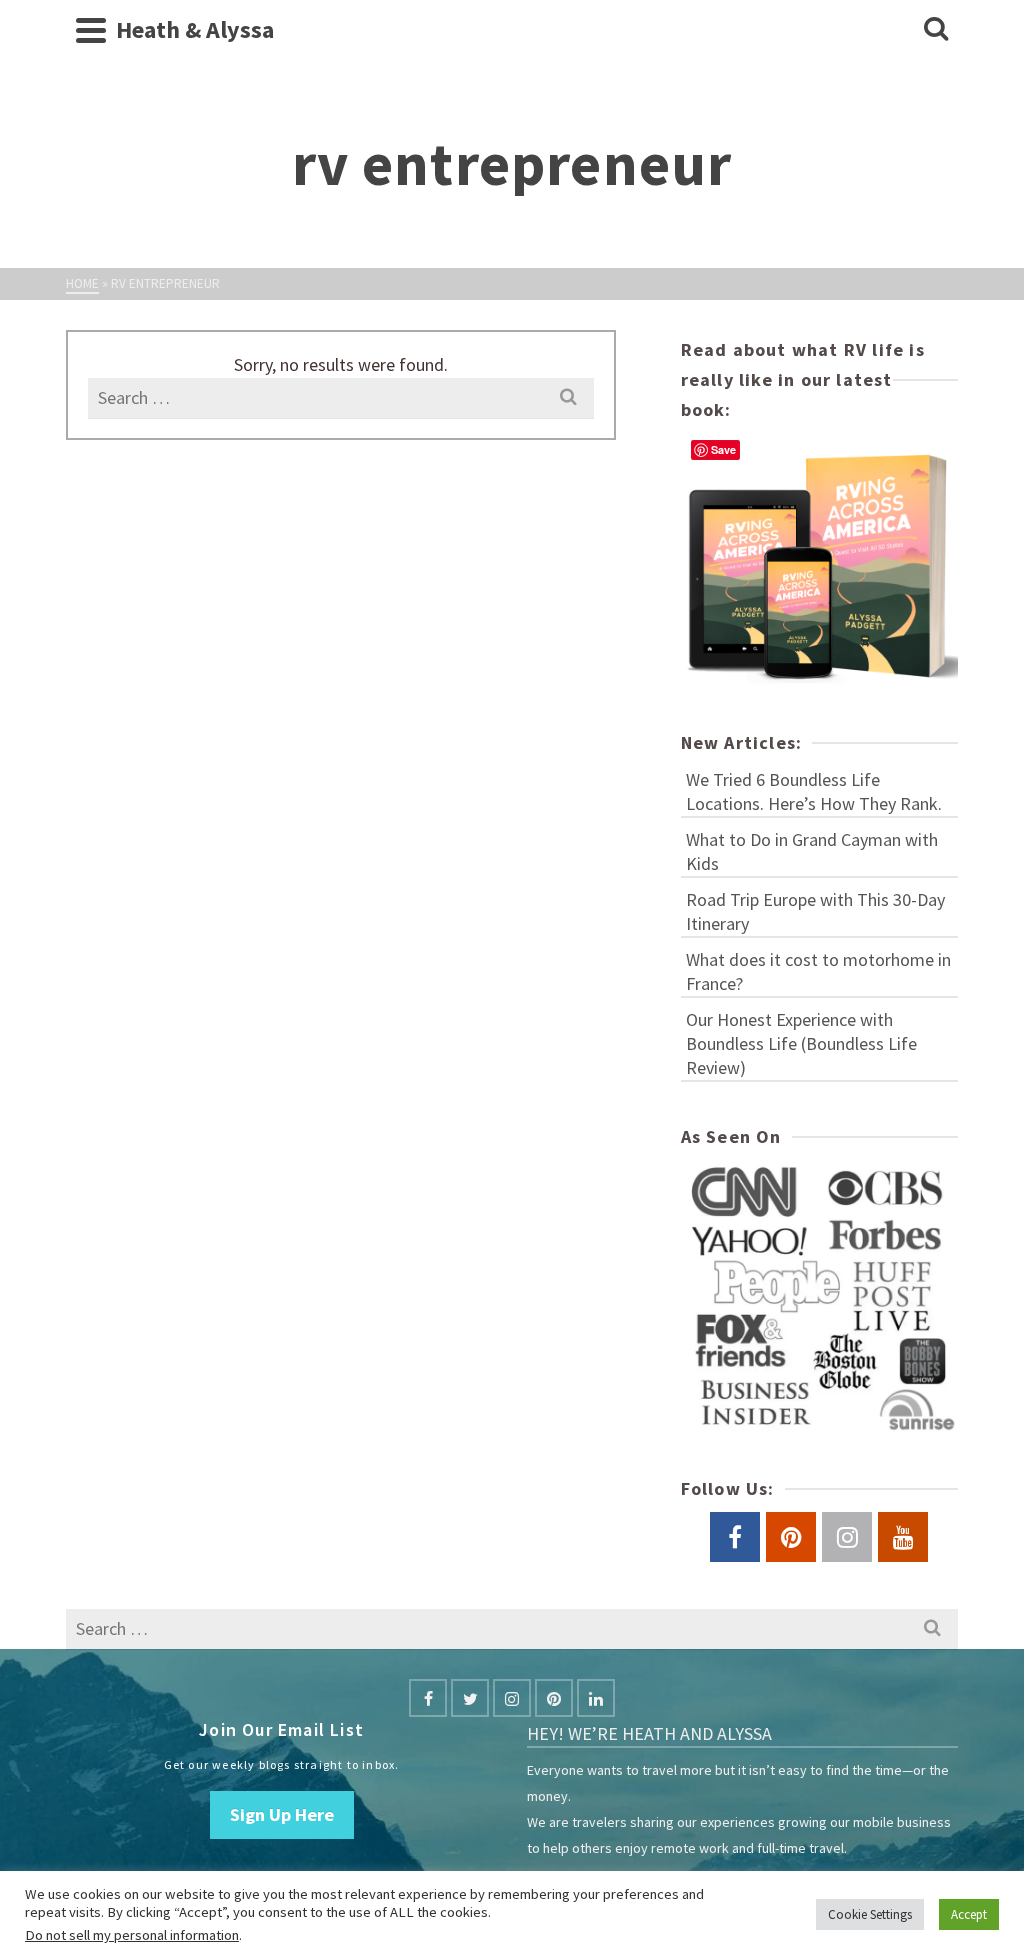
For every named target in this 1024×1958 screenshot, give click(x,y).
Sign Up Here (282, 1814)
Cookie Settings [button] (870, 1914)
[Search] (936, 30)
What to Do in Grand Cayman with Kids (812, 851)
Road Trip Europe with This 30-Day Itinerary (815, 911)
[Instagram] (512, 1698)
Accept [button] (969, 1914)
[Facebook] (428, 1698)
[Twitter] (470, 1698)
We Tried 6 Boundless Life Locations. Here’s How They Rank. (814, 791)
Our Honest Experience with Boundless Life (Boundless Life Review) (801, 1043)
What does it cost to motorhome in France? (818, 971)
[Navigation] (91, 30)
